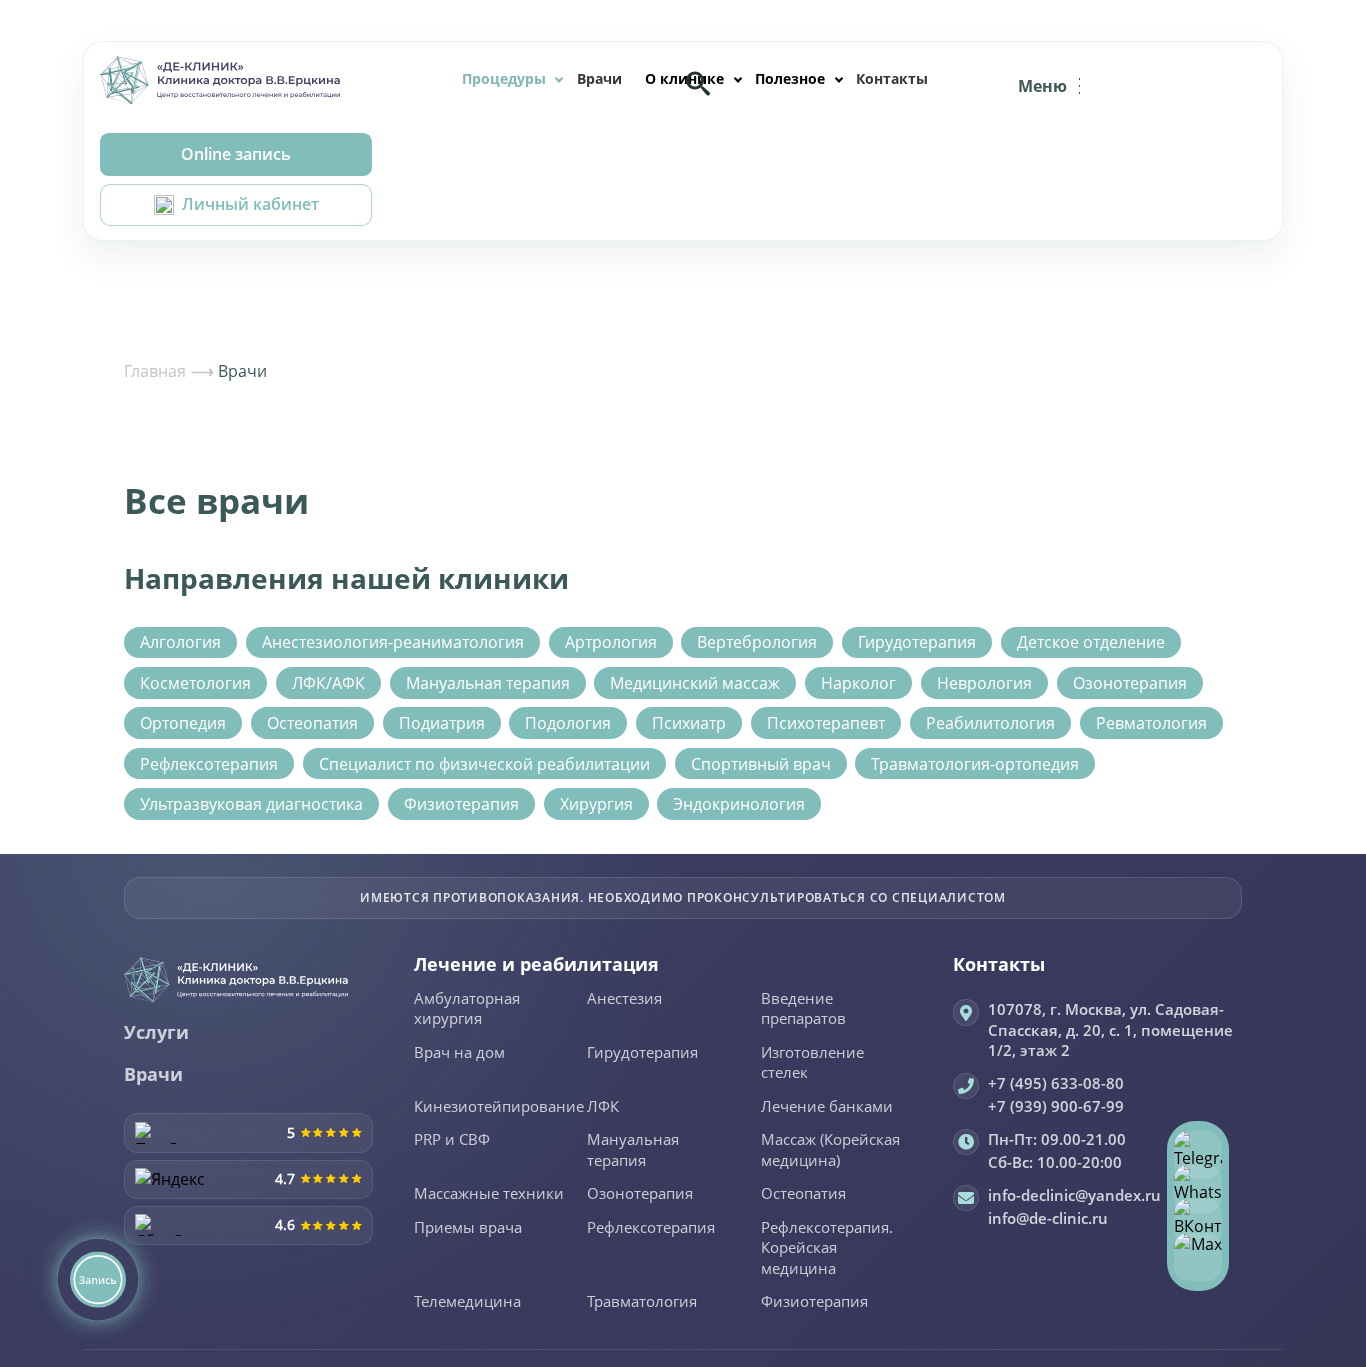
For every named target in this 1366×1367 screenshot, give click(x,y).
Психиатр (689, 723)
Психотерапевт (826, 723)
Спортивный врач (761, 764)
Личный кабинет (250, 204)
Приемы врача (468, 1228)
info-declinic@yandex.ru (1074, 1195)
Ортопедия (183, 723)
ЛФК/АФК (328, 683)
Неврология (984, 683)
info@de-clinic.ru (1048, 1218)
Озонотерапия (1130, 683)
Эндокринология (739, 804)
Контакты (892, 78)
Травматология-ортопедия (975, 764)
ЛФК (603, 1107)
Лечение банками (827, 1107)
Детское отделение (1091, 642)
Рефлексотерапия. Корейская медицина (827, 1248)
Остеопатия (312, 723)
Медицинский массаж (695, 683)
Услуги (156, 1032)
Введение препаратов (803, 1009)
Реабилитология (990, 723)
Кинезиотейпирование (499, 1107)
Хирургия (596, 804)
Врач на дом (459, 1053)
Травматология (642, 1302)
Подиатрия (442, 723)
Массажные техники (489, 1194)
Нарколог (858, 683)
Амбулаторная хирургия (467, 1009)
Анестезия (624, 999)
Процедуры (504, 78)
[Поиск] (698, 84)
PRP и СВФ (452, 1140)
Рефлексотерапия (209, 764)
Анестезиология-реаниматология (393, 642)
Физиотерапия (461, 804)
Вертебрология (757, 642)
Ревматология (1151, 723)
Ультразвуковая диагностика (251, 804)
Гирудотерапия (917, 642)
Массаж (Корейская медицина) (830, 1150)
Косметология (195, 683)
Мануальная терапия (488, 683)
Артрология (611, 642)
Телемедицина (467, 1302)
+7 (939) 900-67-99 (1056, 1106)
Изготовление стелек (812, 1063)
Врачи (599, 78)
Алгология (180, 642)
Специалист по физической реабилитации (484, 764)
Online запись (236, 154)
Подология (568, 723)
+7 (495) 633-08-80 (1056, 1083)
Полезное (790, 78)
